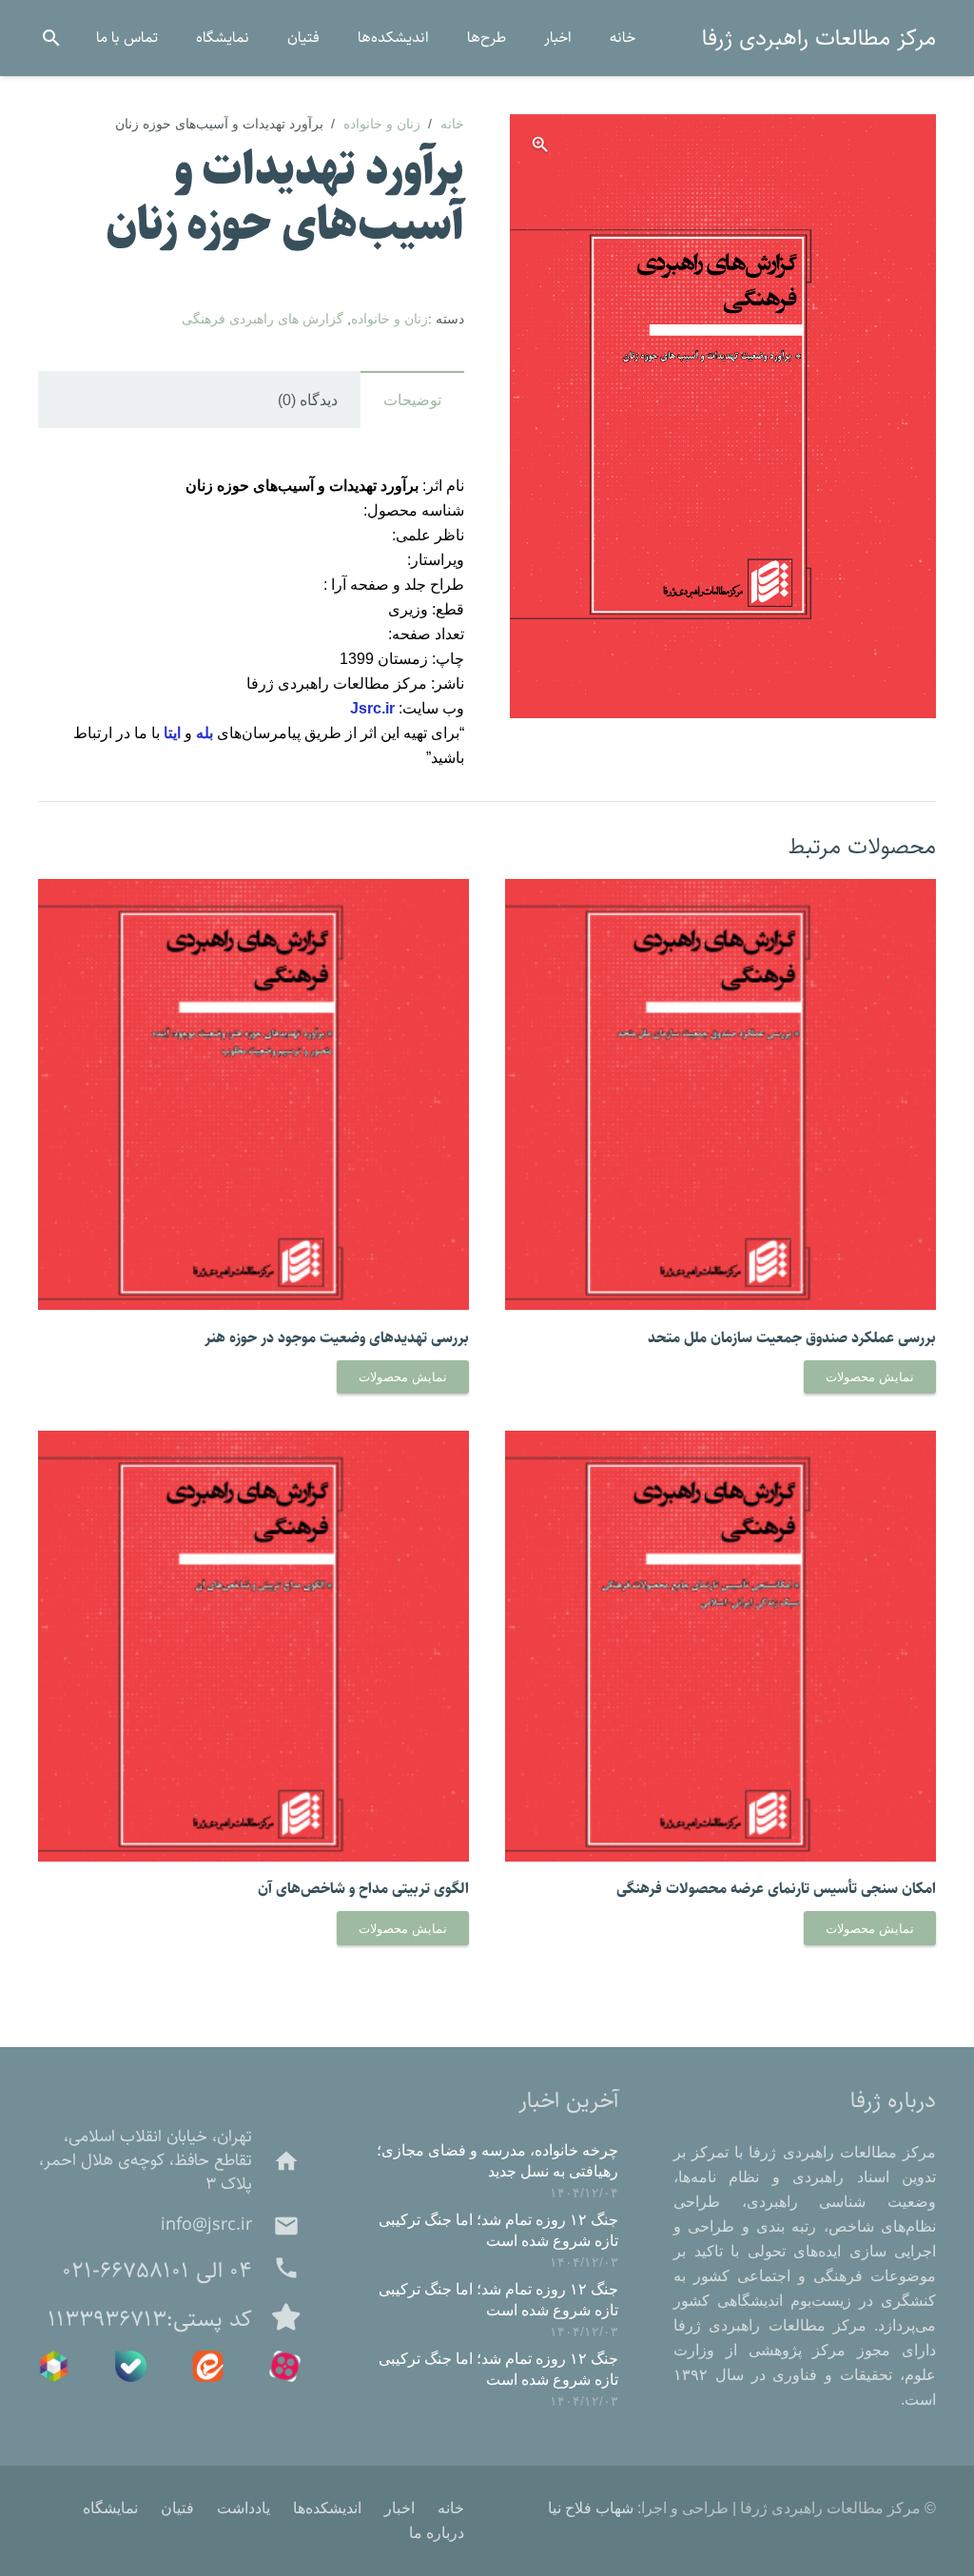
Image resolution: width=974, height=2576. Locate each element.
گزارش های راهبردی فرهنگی (263, 319)
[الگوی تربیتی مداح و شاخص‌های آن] (253, 1443)
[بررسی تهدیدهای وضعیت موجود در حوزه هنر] (253, 891)
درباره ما (437, 2533)
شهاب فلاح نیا (591, 2508)
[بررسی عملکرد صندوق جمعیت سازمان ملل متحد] (721, 891)
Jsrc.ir (372, 708)
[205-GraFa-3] (285, 2366)
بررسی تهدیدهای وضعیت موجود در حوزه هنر (337, 1338)
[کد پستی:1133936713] (276, 2319)
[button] (52, 39)
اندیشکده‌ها (327, 2508)
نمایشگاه (110, 2508)
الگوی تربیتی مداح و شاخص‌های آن (363, 1889)
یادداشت (243, 2508)
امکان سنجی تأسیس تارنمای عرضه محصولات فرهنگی (776, 1889)
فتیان (177, 2508)
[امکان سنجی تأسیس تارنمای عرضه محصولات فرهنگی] (721, 1443)
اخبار (399, 2508)
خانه (452, 124)
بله (205, 733)
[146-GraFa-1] (54, 2366)
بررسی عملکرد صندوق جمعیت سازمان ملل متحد (792, 1338)
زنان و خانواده (382, 124)
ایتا (172, 733)
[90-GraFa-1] (131, 2366)
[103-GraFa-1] (208, 2366)
